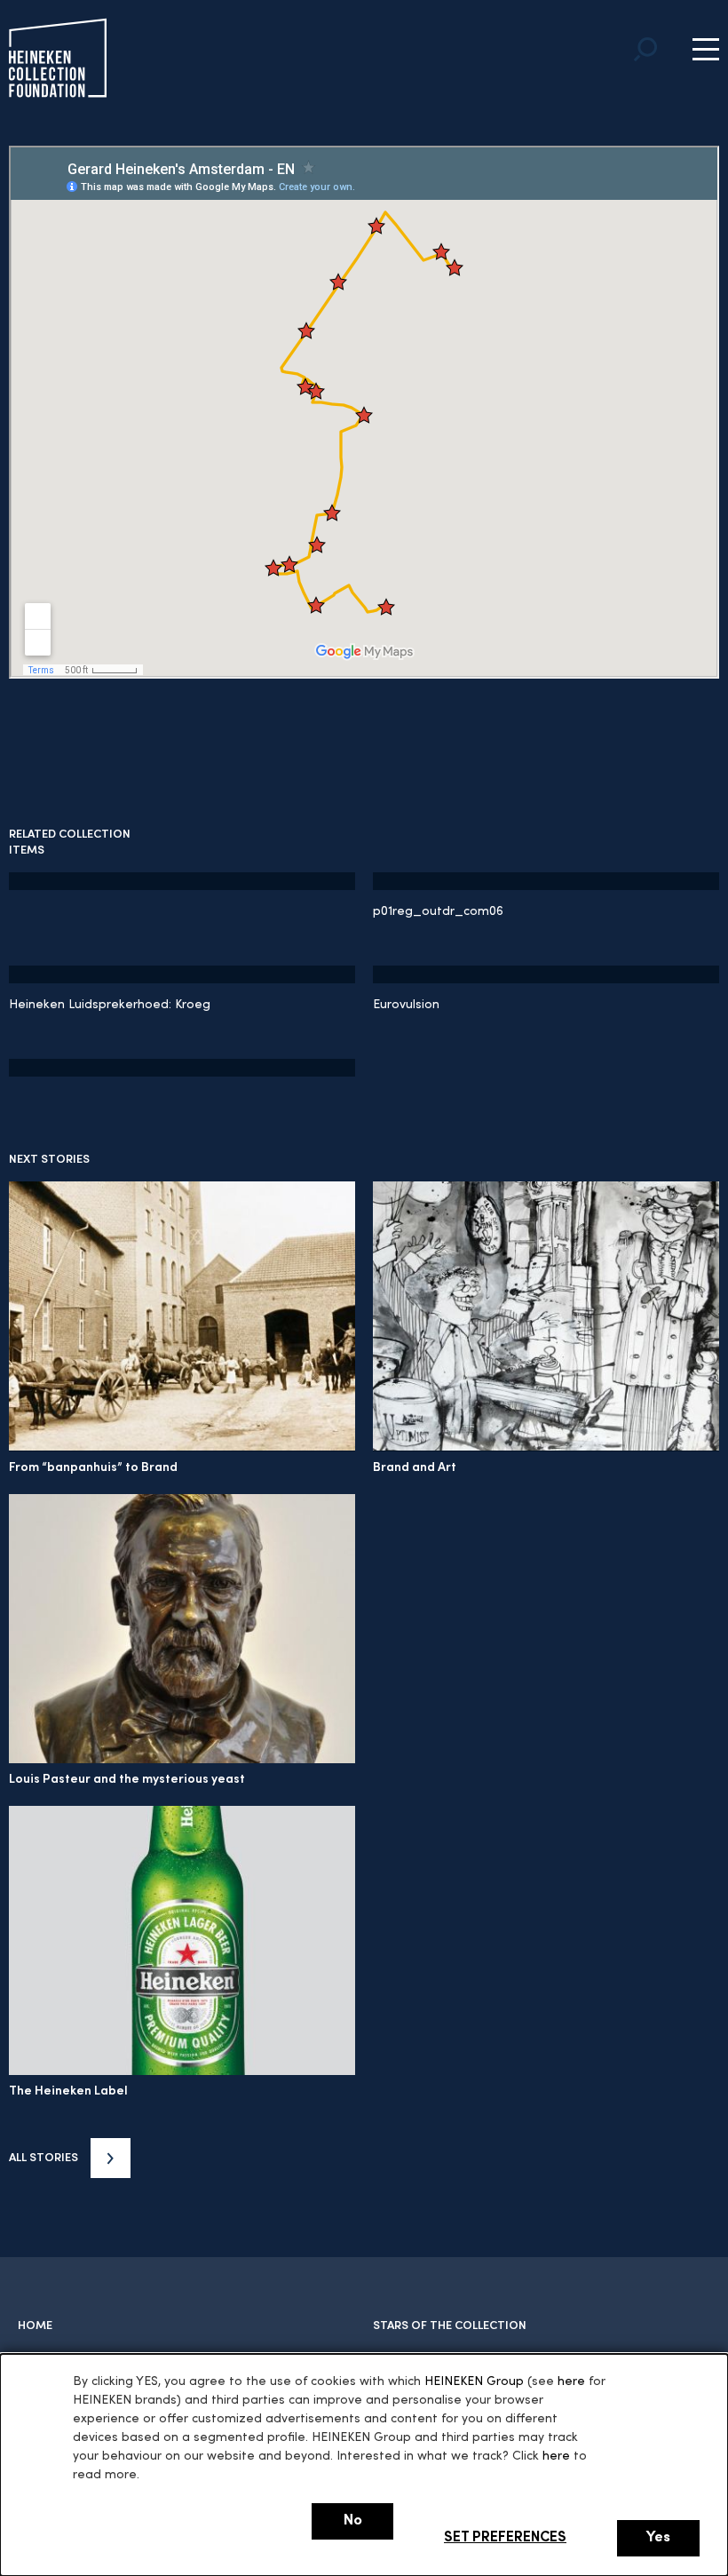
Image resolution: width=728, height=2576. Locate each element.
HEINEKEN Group (474, 2382)
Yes (658, 2538)
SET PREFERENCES (505, 2538)
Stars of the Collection (450, 2326)
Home (35, 2326)
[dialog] (364, 2465)
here (571, 2382)
